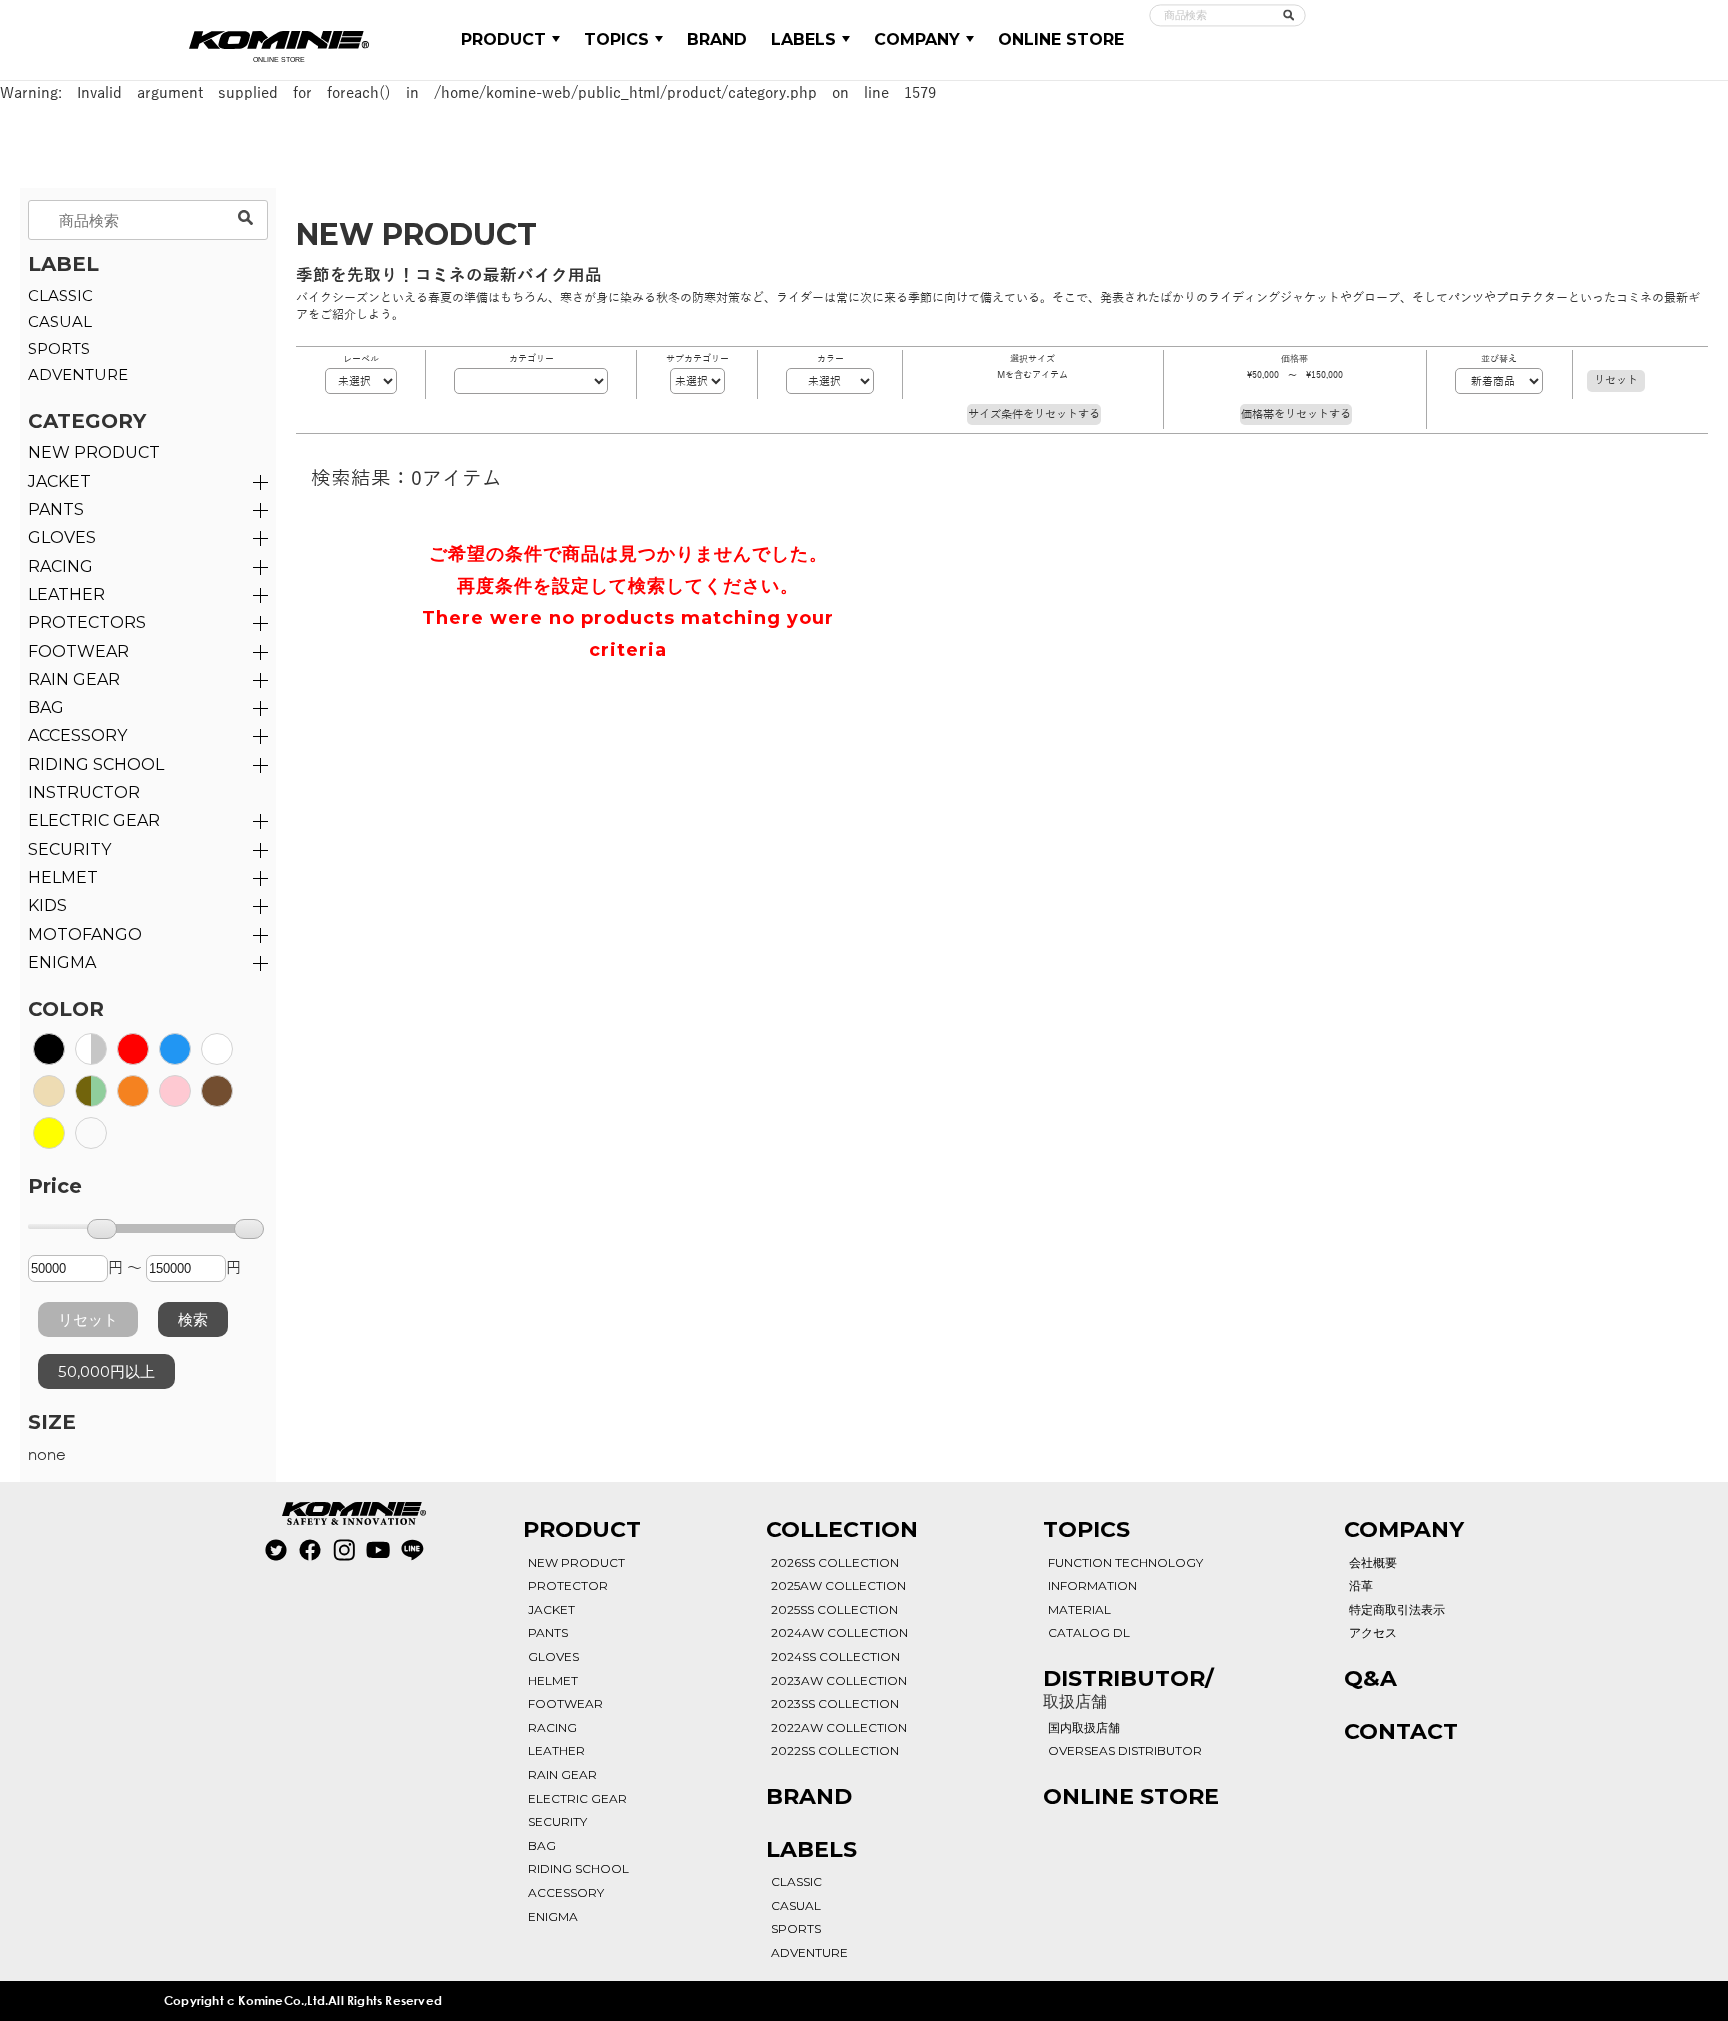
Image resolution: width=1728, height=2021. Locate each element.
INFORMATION (1092, 1585)
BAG (46, 707)
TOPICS (616, 39)
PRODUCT (503, 39)
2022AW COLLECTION (839, 1727)
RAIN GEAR (74, 679)
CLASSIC (60, 295)
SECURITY (69, 849)
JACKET (59, 481)
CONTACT (1401, 1731)
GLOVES (62, 537)
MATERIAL (1079, 1609)
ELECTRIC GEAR (94, 820)
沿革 (1361, 1585)
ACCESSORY (77, 735)
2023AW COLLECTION (839, 1680)
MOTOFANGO (85, 934)
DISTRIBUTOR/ (1128, 1688)
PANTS (56, 509)
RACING (60, 566)
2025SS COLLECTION (834, 1609)
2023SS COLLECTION (835, 1703)
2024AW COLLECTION (839, 1632)
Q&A (1370, 1678)
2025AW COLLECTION (838, 1585)
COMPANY (917, 39)
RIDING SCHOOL (578, 1868)
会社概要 (1373, 1562)
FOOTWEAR (78, 651)
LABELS (803, 39)
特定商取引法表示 (1397, 1609)
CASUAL (60, 321)
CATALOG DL (1089, 1632)
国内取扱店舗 (1084, 1727)
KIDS (47, 905)
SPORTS (59, 348)
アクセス (1373, 1632)
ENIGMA (62, 962)
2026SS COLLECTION (835, 1562)
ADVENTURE (78, 374)
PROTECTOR (568, 1585)
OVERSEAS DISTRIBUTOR (1125, 1750)
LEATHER (66, 594)
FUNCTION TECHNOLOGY (1125, 1562)
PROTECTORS (87, 622)
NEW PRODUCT (94, 452)
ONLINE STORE (1061, 39)
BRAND (717, 39)
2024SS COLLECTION (835, 1656)
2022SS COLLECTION (835, 1750)
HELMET (63, 877)
